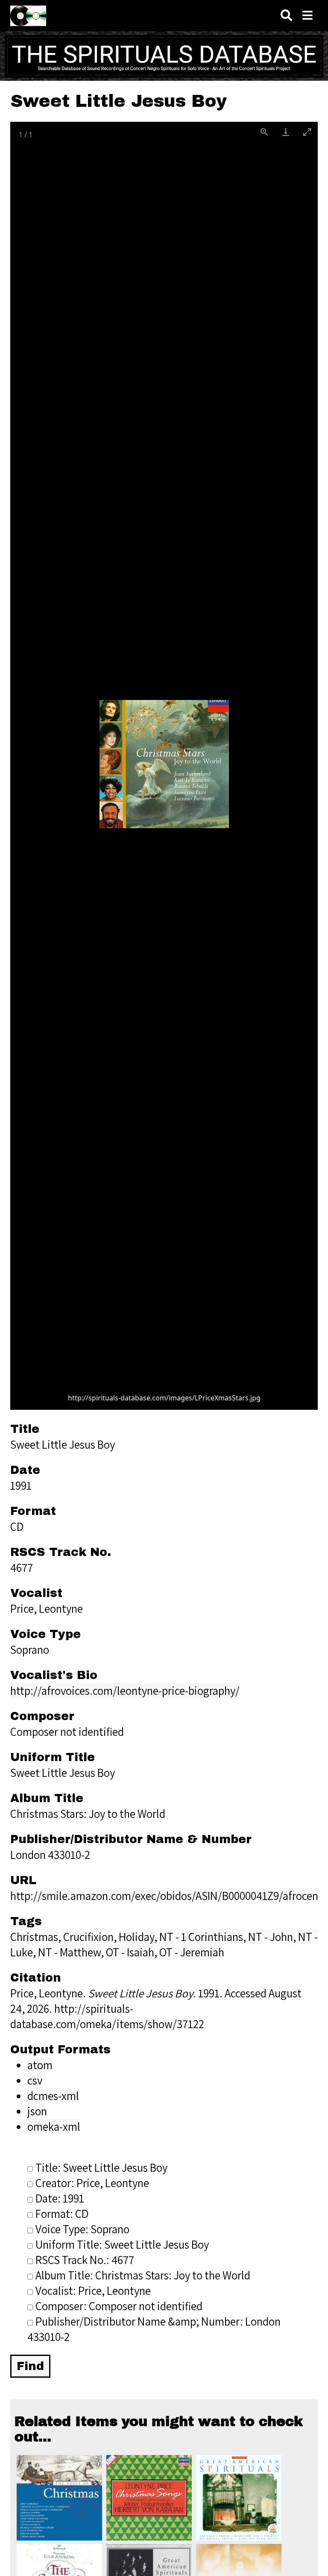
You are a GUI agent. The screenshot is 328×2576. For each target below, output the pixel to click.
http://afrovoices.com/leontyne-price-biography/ (125, 1691)
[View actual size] (264, 132)
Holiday (136, 1937)
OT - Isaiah (130, 1952)
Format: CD (62, 2214)
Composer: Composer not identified (119, 2306)
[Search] (286, 16)
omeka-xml (54, 2126)
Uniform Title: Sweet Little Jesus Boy (122, 2244)
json (37, 2111)
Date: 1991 (60, 2198)
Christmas (34, 1937)
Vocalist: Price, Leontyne (93, 2291)
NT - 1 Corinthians (201, 1937)
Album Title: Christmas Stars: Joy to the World (143, 2275)
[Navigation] (307, 16)
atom (40, 2065)
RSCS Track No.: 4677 (85, 2260)
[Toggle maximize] (307, 132)
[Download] (286, 132)
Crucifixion (88, 1937)
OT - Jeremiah (192, 1952)
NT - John (271, 1937)
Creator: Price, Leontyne (92, 2183)
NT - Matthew (69, 1952)
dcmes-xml (53, 2096)
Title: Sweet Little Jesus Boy (101, 2167)
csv (35, 2080)
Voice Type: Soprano (82, 2229)
